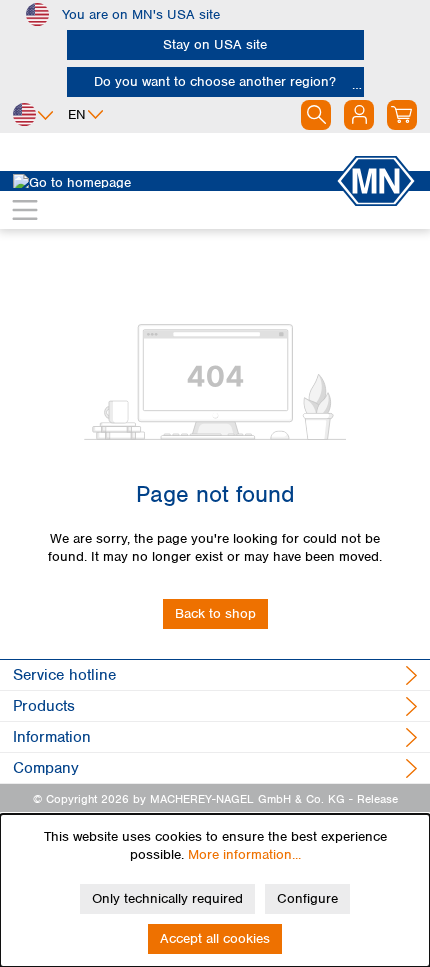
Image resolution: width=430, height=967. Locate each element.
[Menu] (25, 210)
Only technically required (167, 898)
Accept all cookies (215, 938)
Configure (307, 898)
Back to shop (215, 613)
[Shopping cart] (402, 115)
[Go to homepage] (174, 181)
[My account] (359, 115)
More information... (244, 854)
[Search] (316, 115)
